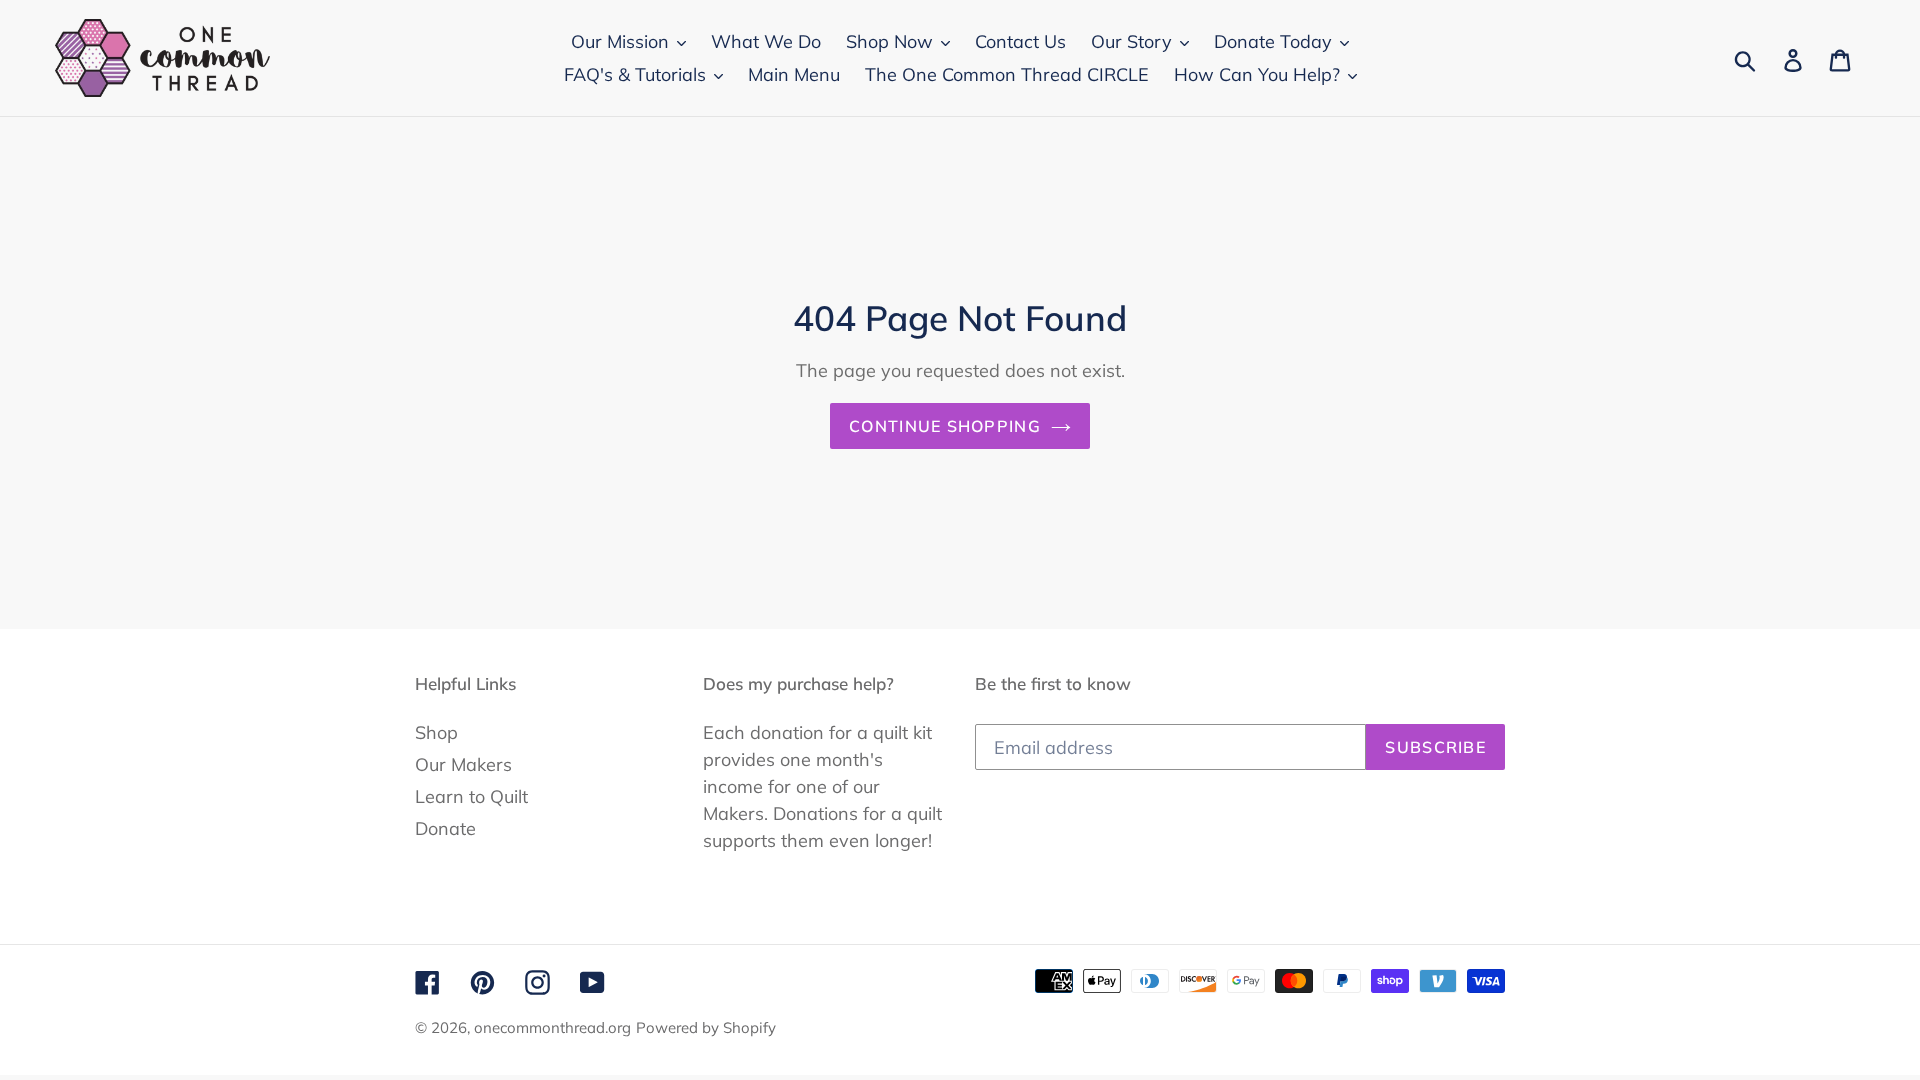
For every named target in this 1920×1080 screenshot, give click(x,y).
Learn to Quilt (471, 796)
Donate (445, 828)
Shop (436, 732)
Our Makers (463, 764)
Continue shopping (945, 426)
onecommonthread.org (552, 1027)
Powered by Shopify (706, 1027)
